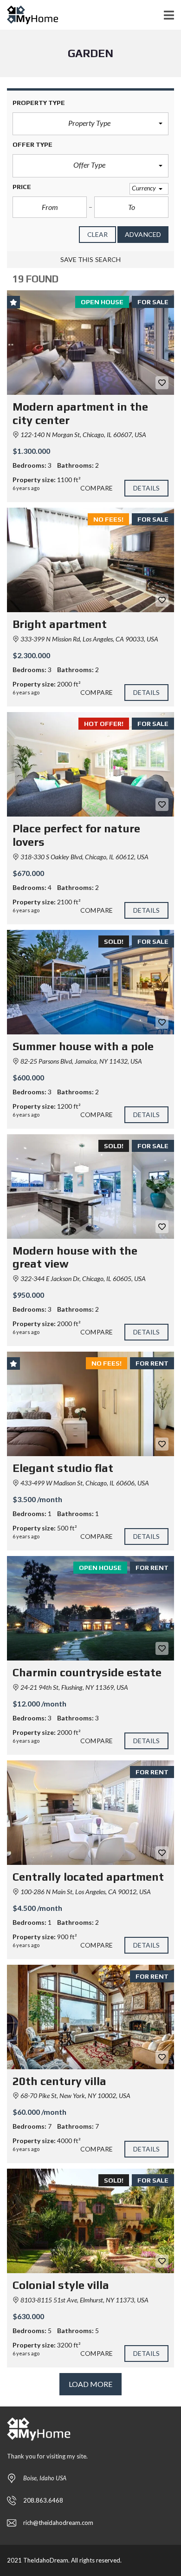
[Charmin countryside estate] (90, 1608)
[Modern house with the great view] (90, 1187)
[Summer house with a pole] (90, 982)
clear (98, 234)
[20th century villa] (90, 2017)
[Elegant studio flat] (90, 1404)
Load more (91, 2384)
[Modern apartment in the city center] (90, 343)
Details (147, 488)
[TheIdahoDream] (29, 15)
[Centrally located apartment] (90, 1813)
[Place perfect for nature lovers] (90, 764)
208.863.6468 (43, 2500)
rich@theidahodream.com (58, 2523)
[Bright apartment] (90, 560)
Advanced (143, 234)
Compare (97, 488)
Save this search (91, 259)
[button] (90, 124)
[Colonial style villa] (90, 2221)
